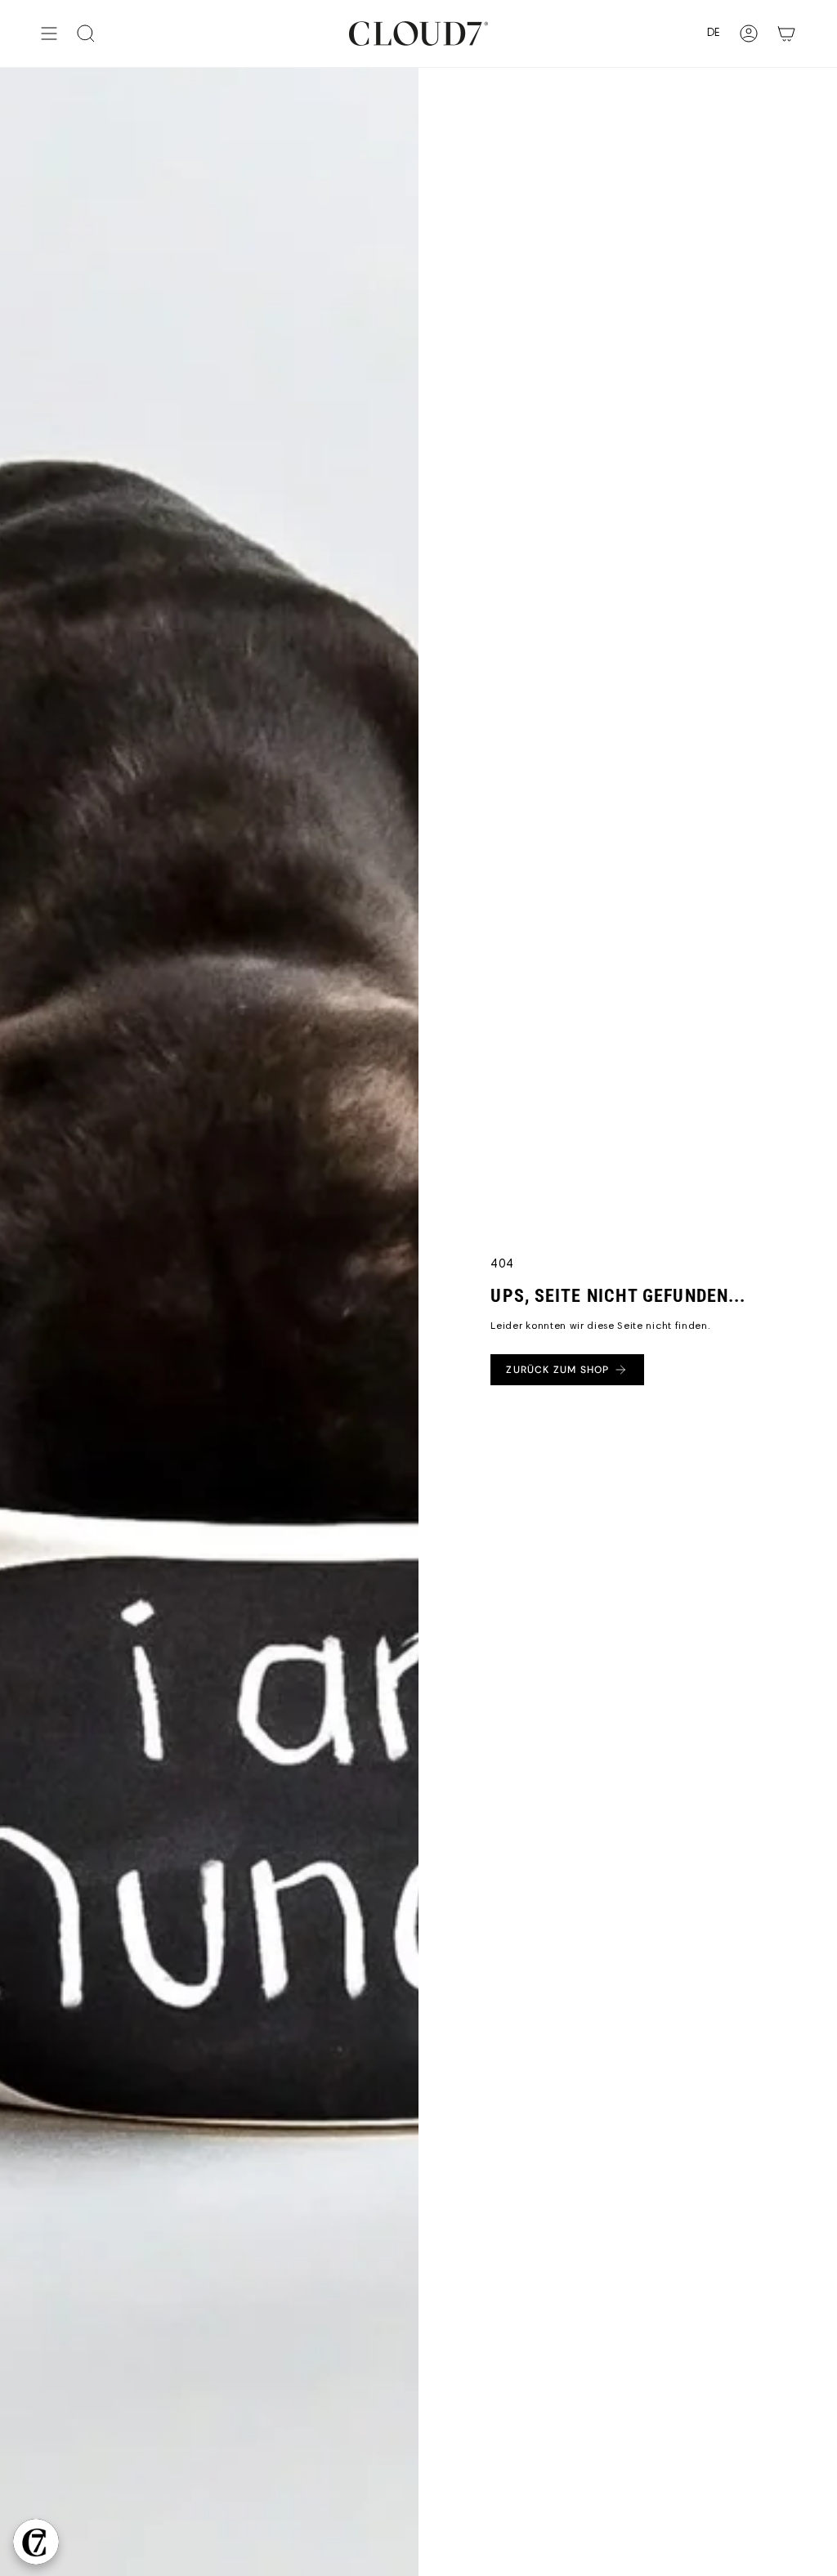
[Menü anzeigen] (49, 34)
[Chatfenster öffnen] (36, 2542)
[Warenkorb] (786, 34)
